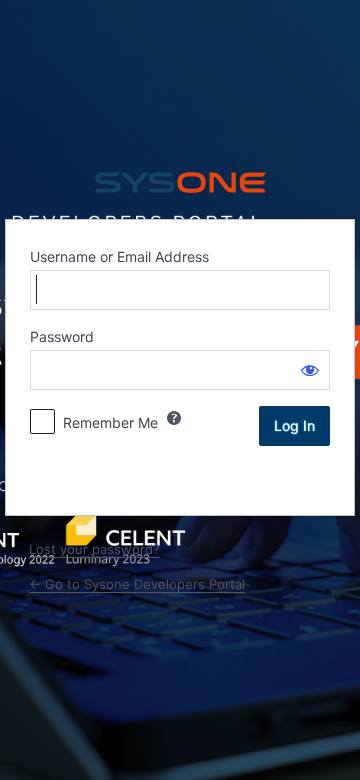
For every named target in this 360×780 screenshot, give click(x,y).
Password (62, 336)
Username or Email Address (119, 256)
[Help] (174, 418)
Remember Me (110, 422)
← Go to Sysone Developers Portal (137, 584)
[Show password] (310, 370)
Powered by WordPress (180, 182)
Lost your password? (94, 549)
